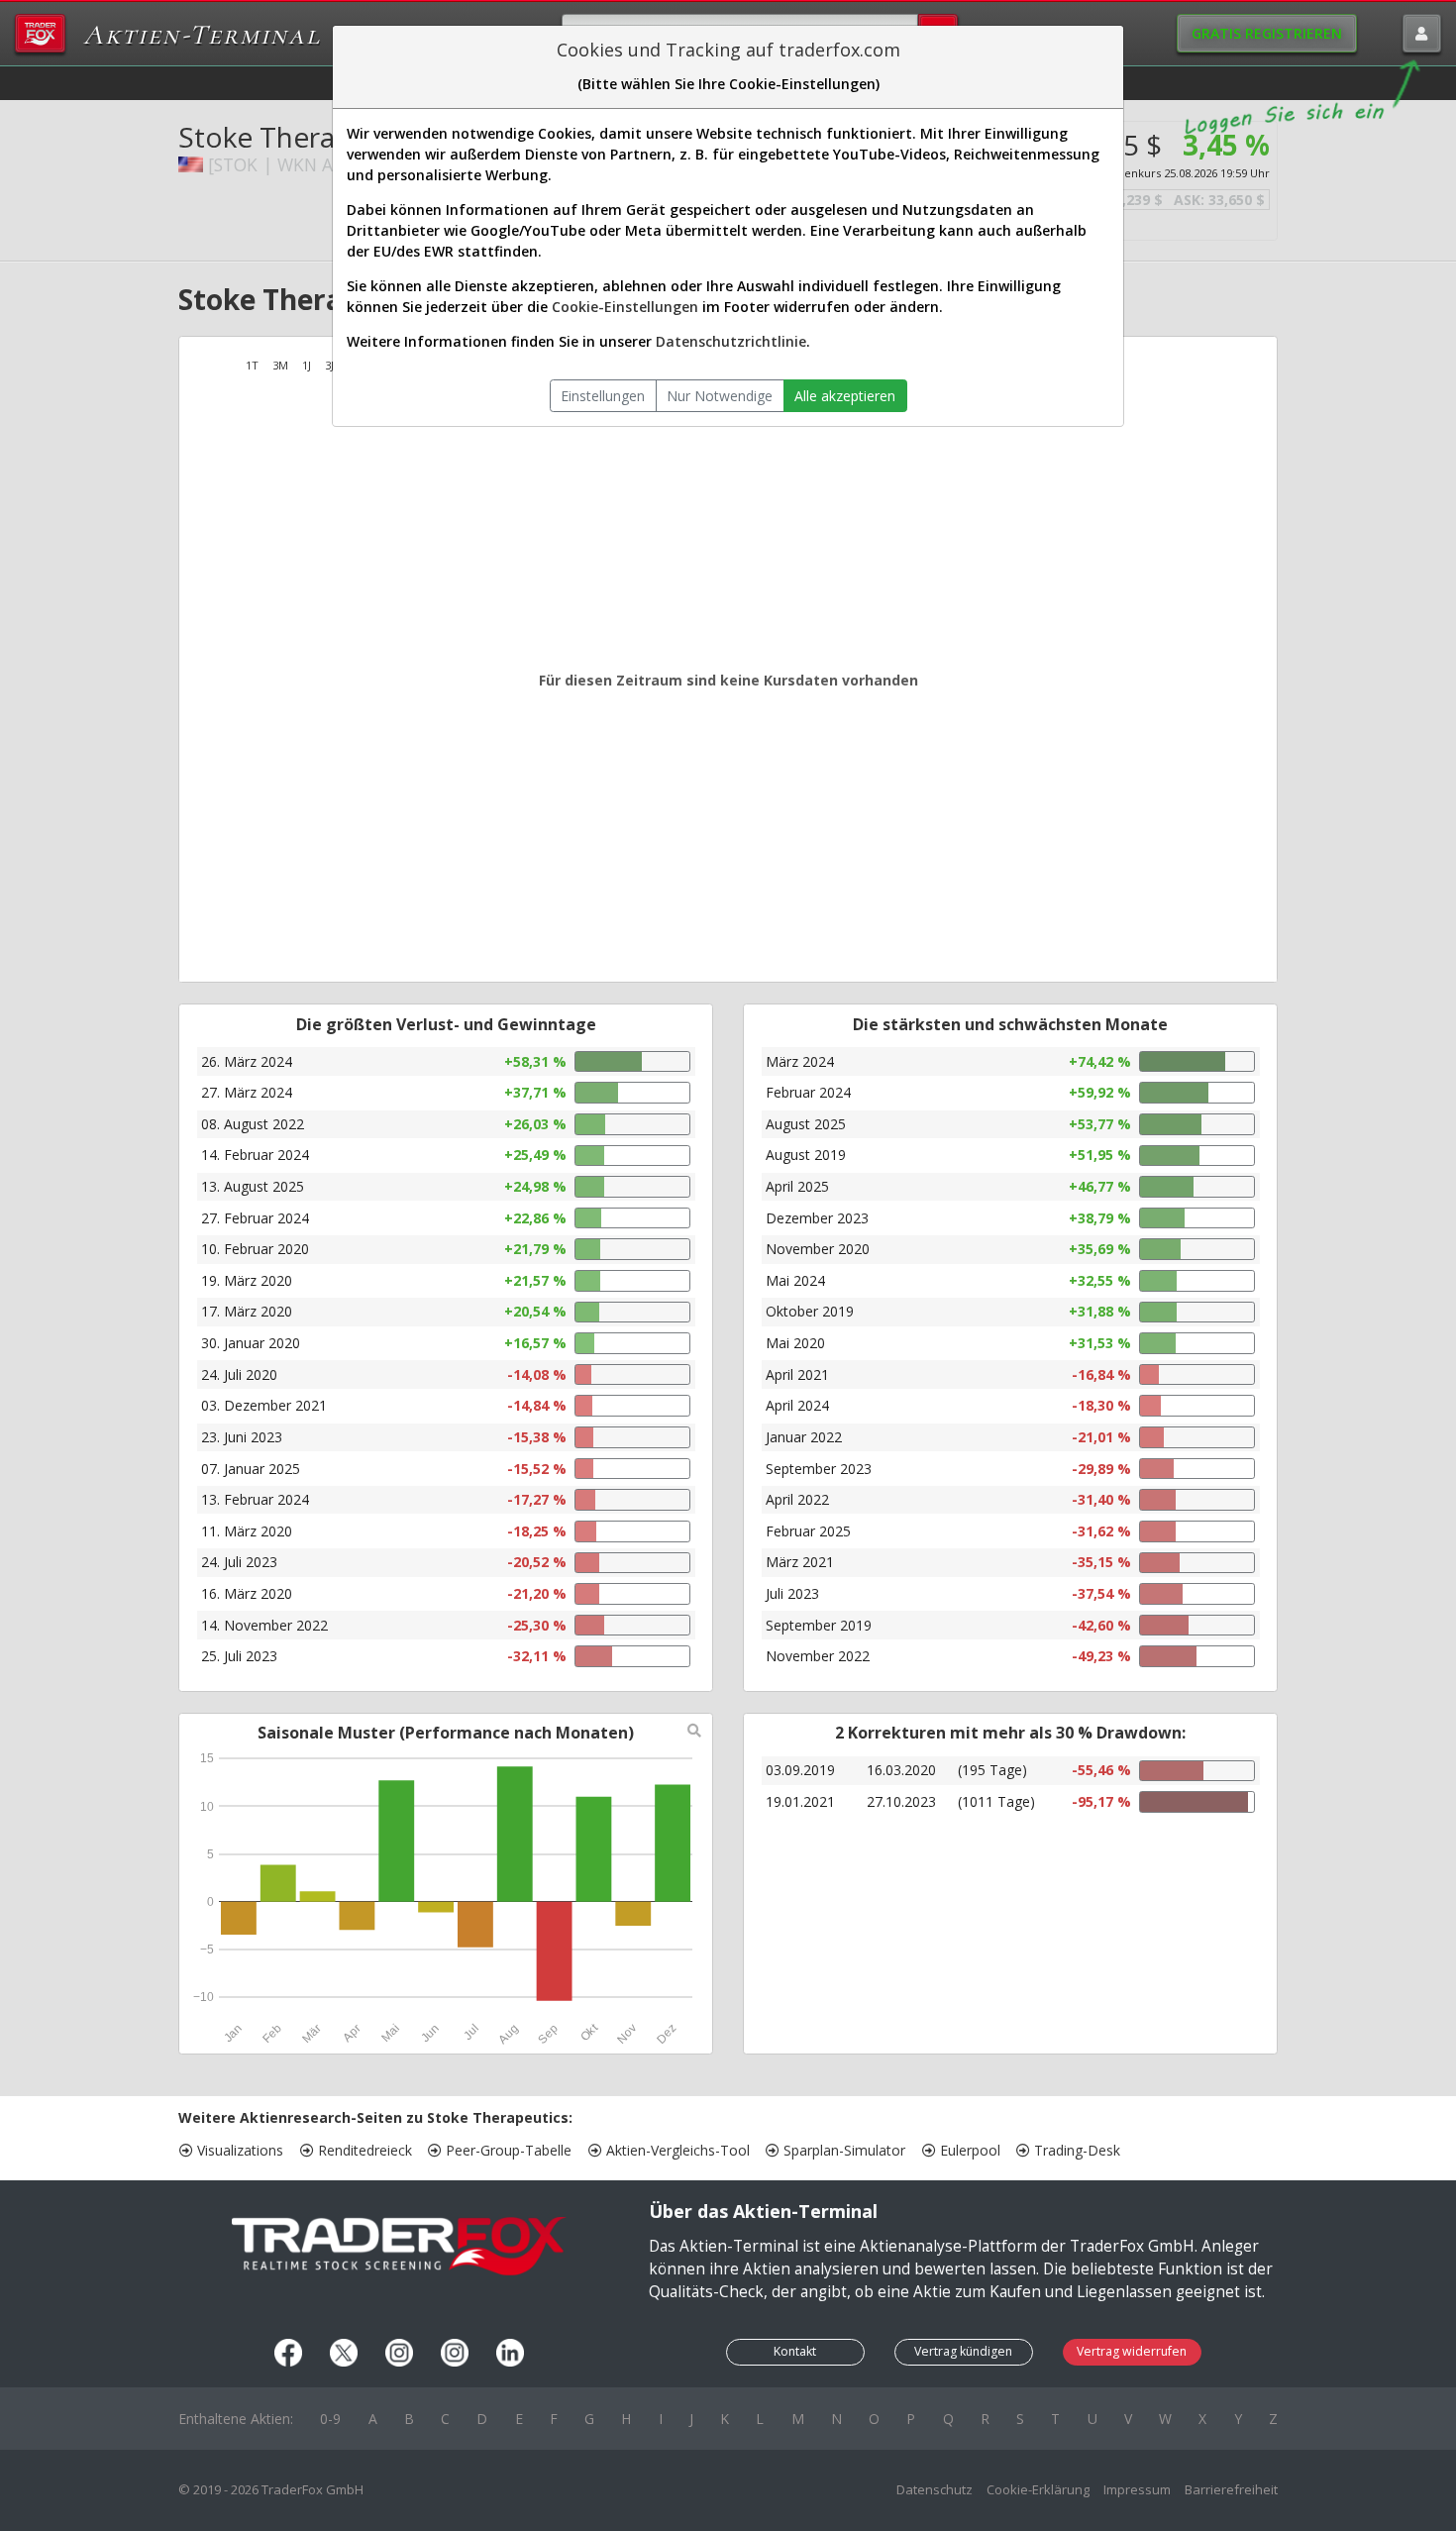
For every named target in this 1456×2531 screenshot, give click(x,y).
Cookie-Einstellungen (625, 307)
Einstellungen (603, 396)
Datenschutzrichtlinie (731, 341)
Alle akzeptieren (845, 396)
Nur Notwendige (720, 396)
